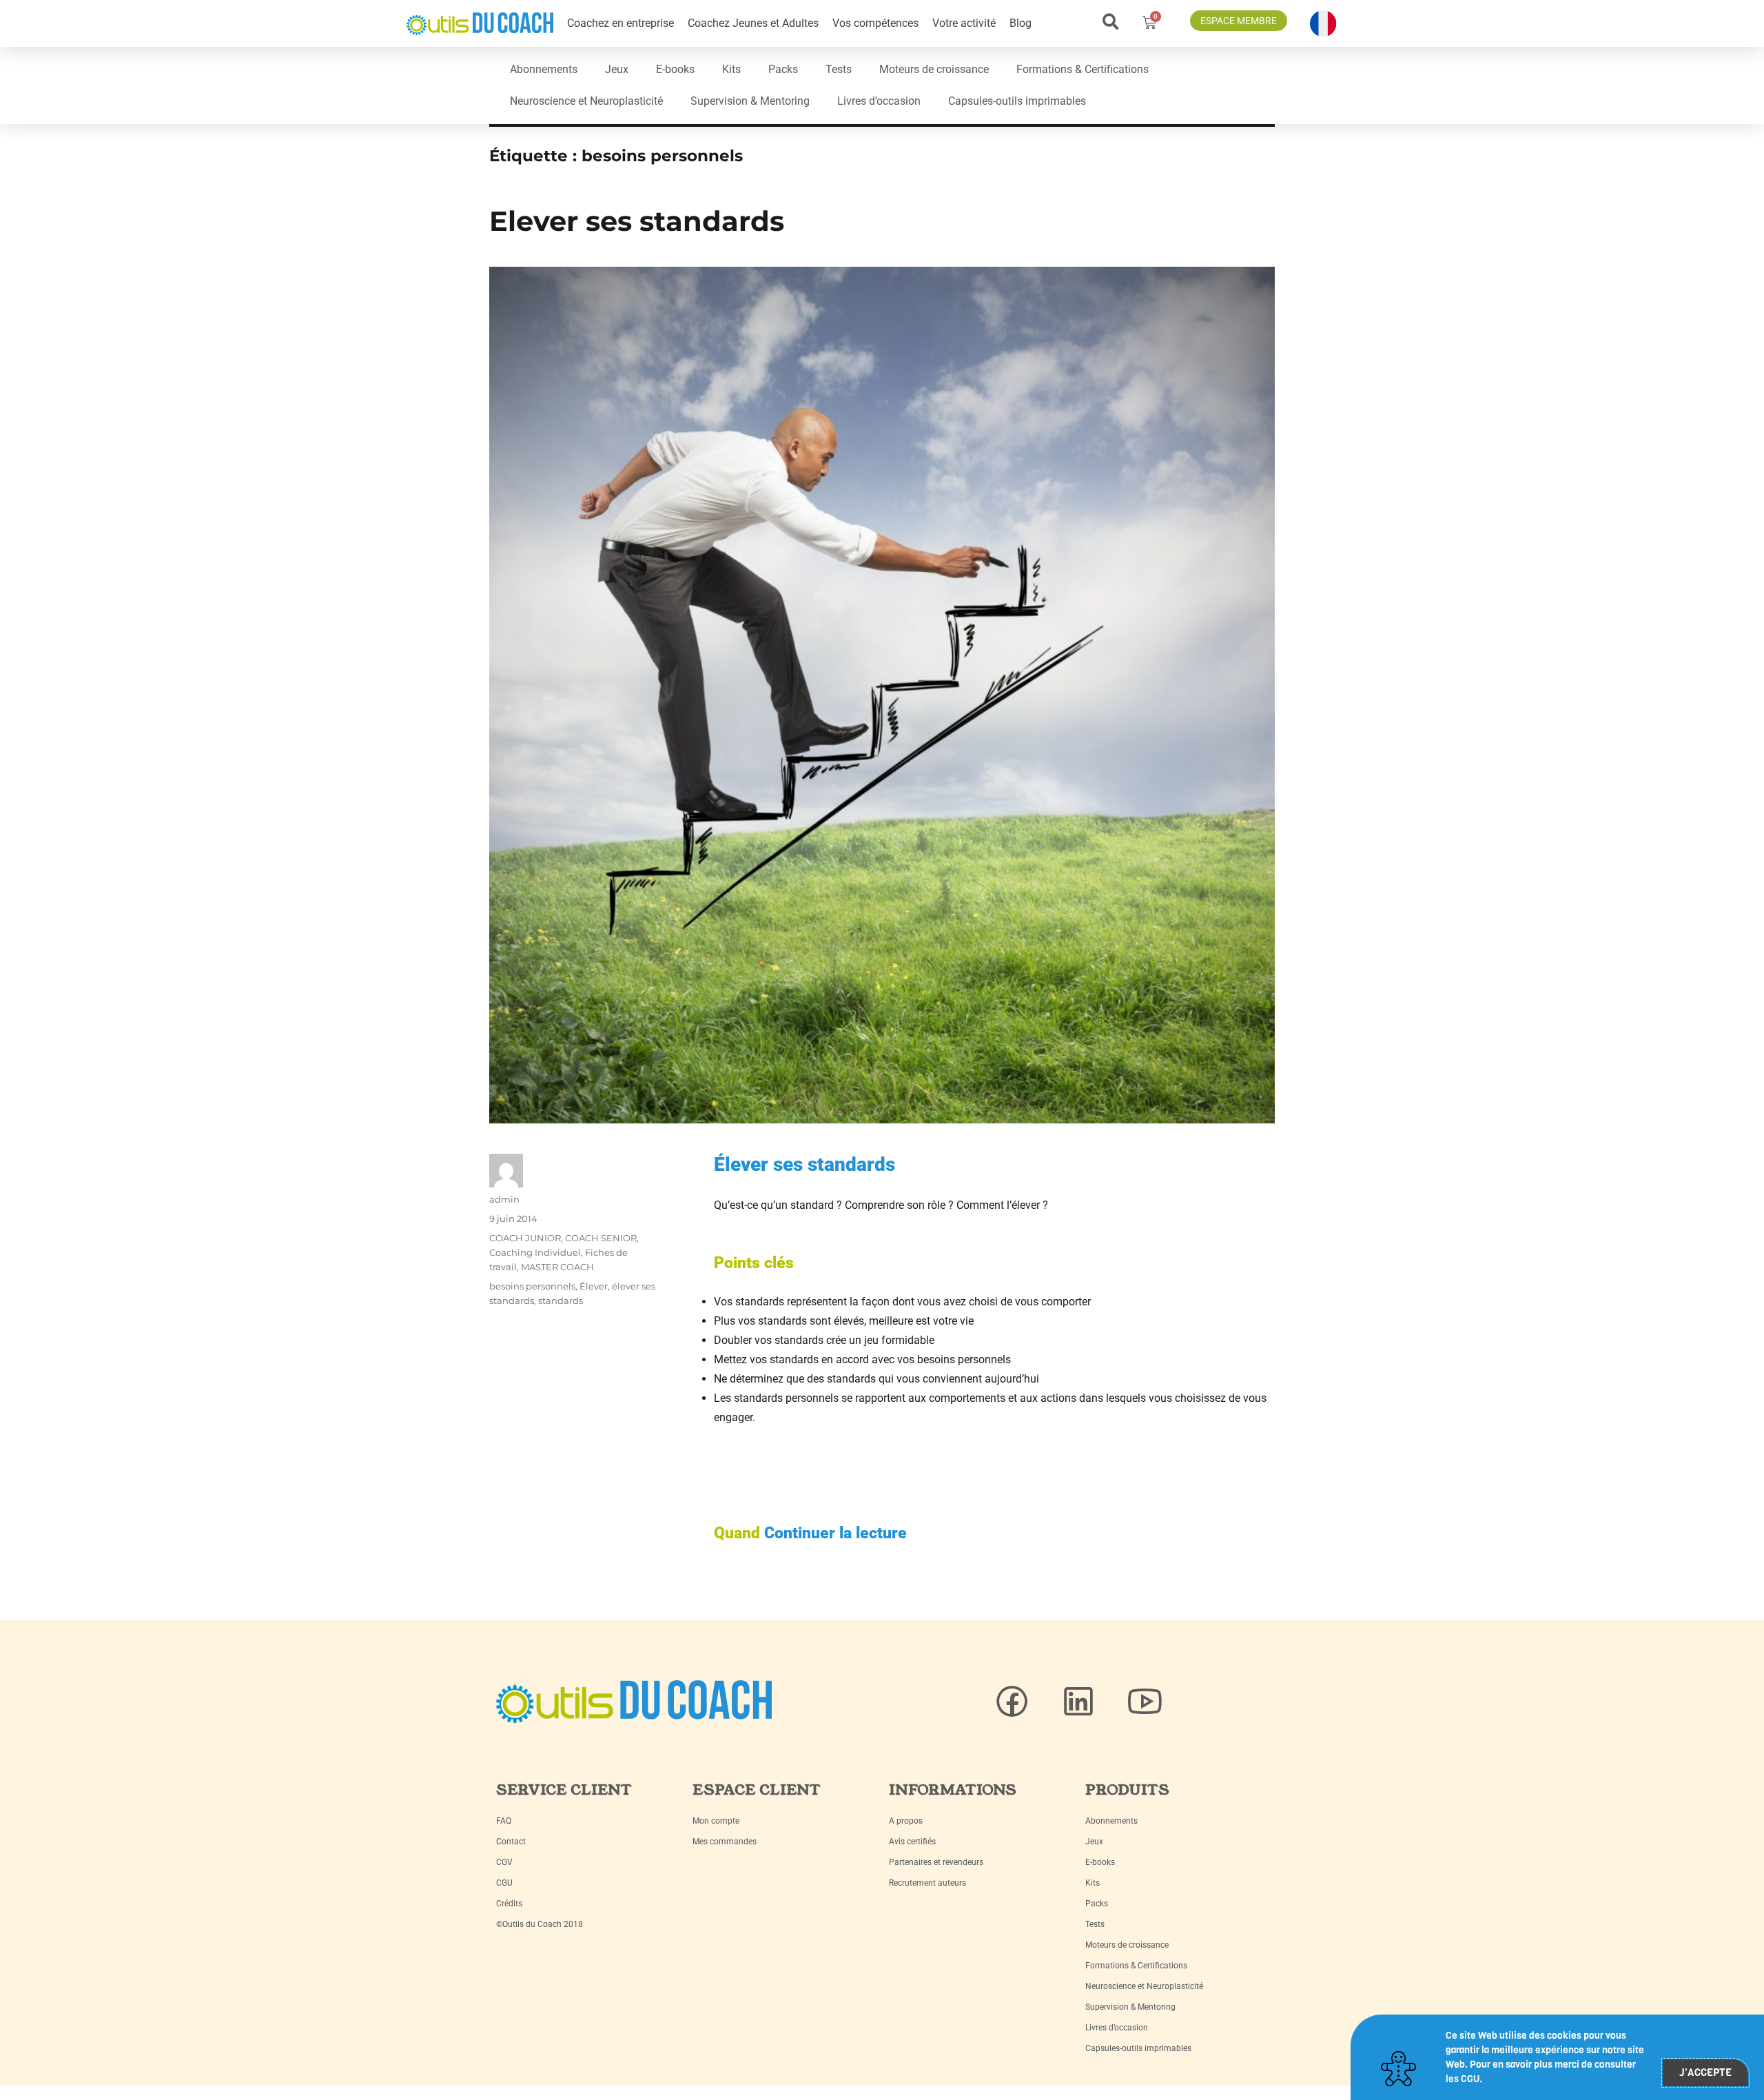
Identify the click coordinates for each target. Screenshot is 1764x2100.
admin (504, 1199)
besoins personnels (532, 1286)
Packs (783, 69)
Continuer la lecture (835, 1533)
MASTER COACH (557, 1267)
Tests (839, 69)
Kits (731, 69)
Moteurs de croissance (934, 69)
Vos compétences (875, 23)
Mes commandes (725, 1842)
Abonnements (544, 69)
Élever (594, 1286)
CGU (504, 1883)
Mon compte (716, 1821)
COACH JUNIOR (525, 1238)
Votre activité (964, 23)
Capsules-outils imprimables (1017, 101)
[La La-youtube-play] (1145, 1702)
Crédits (509, 1904)
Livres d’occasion (879, 101)
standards (561, 1301)
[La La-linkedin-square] (1078, 1702)
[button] (1110, 22)
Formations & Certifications (1083, 69)
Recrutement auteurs (927, 1883)
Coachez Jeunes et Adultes (753, 23)
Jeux (617, 69)
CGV (504, 1862)
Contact (511, 1842)
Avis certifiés (912, 1842)
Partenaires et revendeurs (936, 1862)
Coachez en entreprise (621, 23)
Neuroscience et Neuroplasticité (586, 101)
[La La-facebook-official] (1012, 1702)
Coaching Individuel (535, 1252)
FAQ (504, 1821)
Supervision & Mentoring (750, 101)
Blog (1021, 23)
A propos (906, 1821)
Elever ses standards (637, 221)
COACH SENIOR (601, 1238)
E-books (675, 69)
